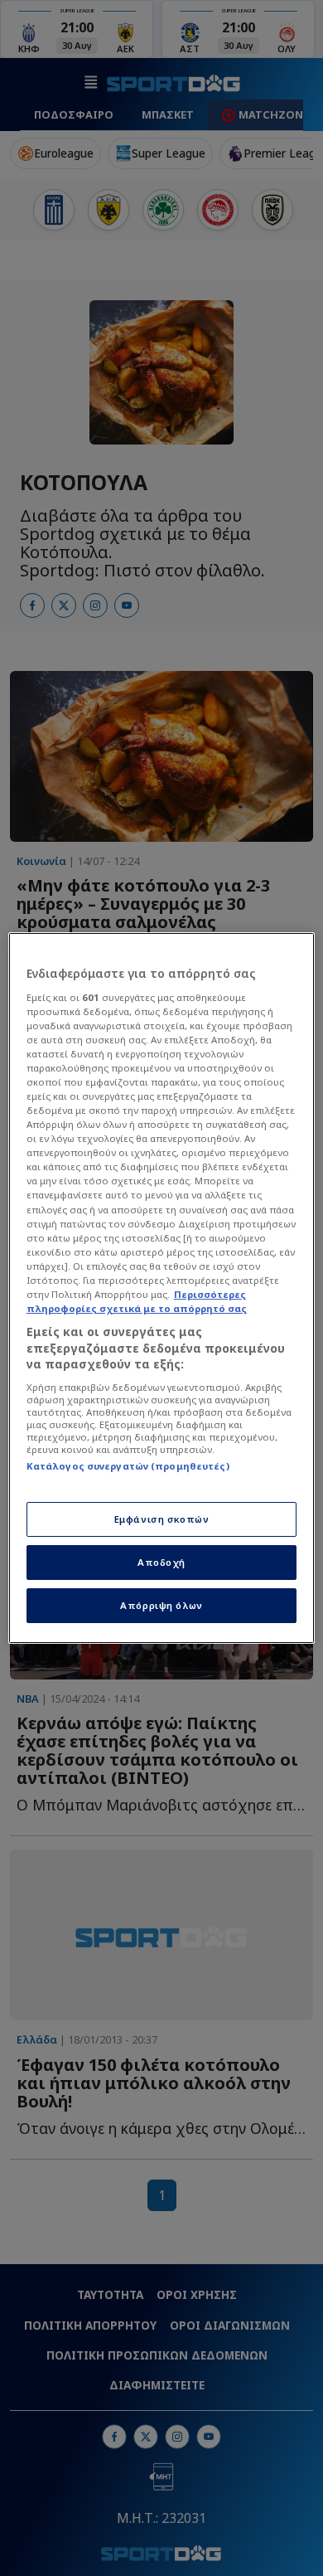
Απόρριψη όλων (161, 1605)
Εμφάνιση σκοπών (162, 1519)
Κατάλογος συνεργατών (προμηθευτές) (128, 1466)
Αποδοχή (161, 1562)
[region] (162, 1288)
